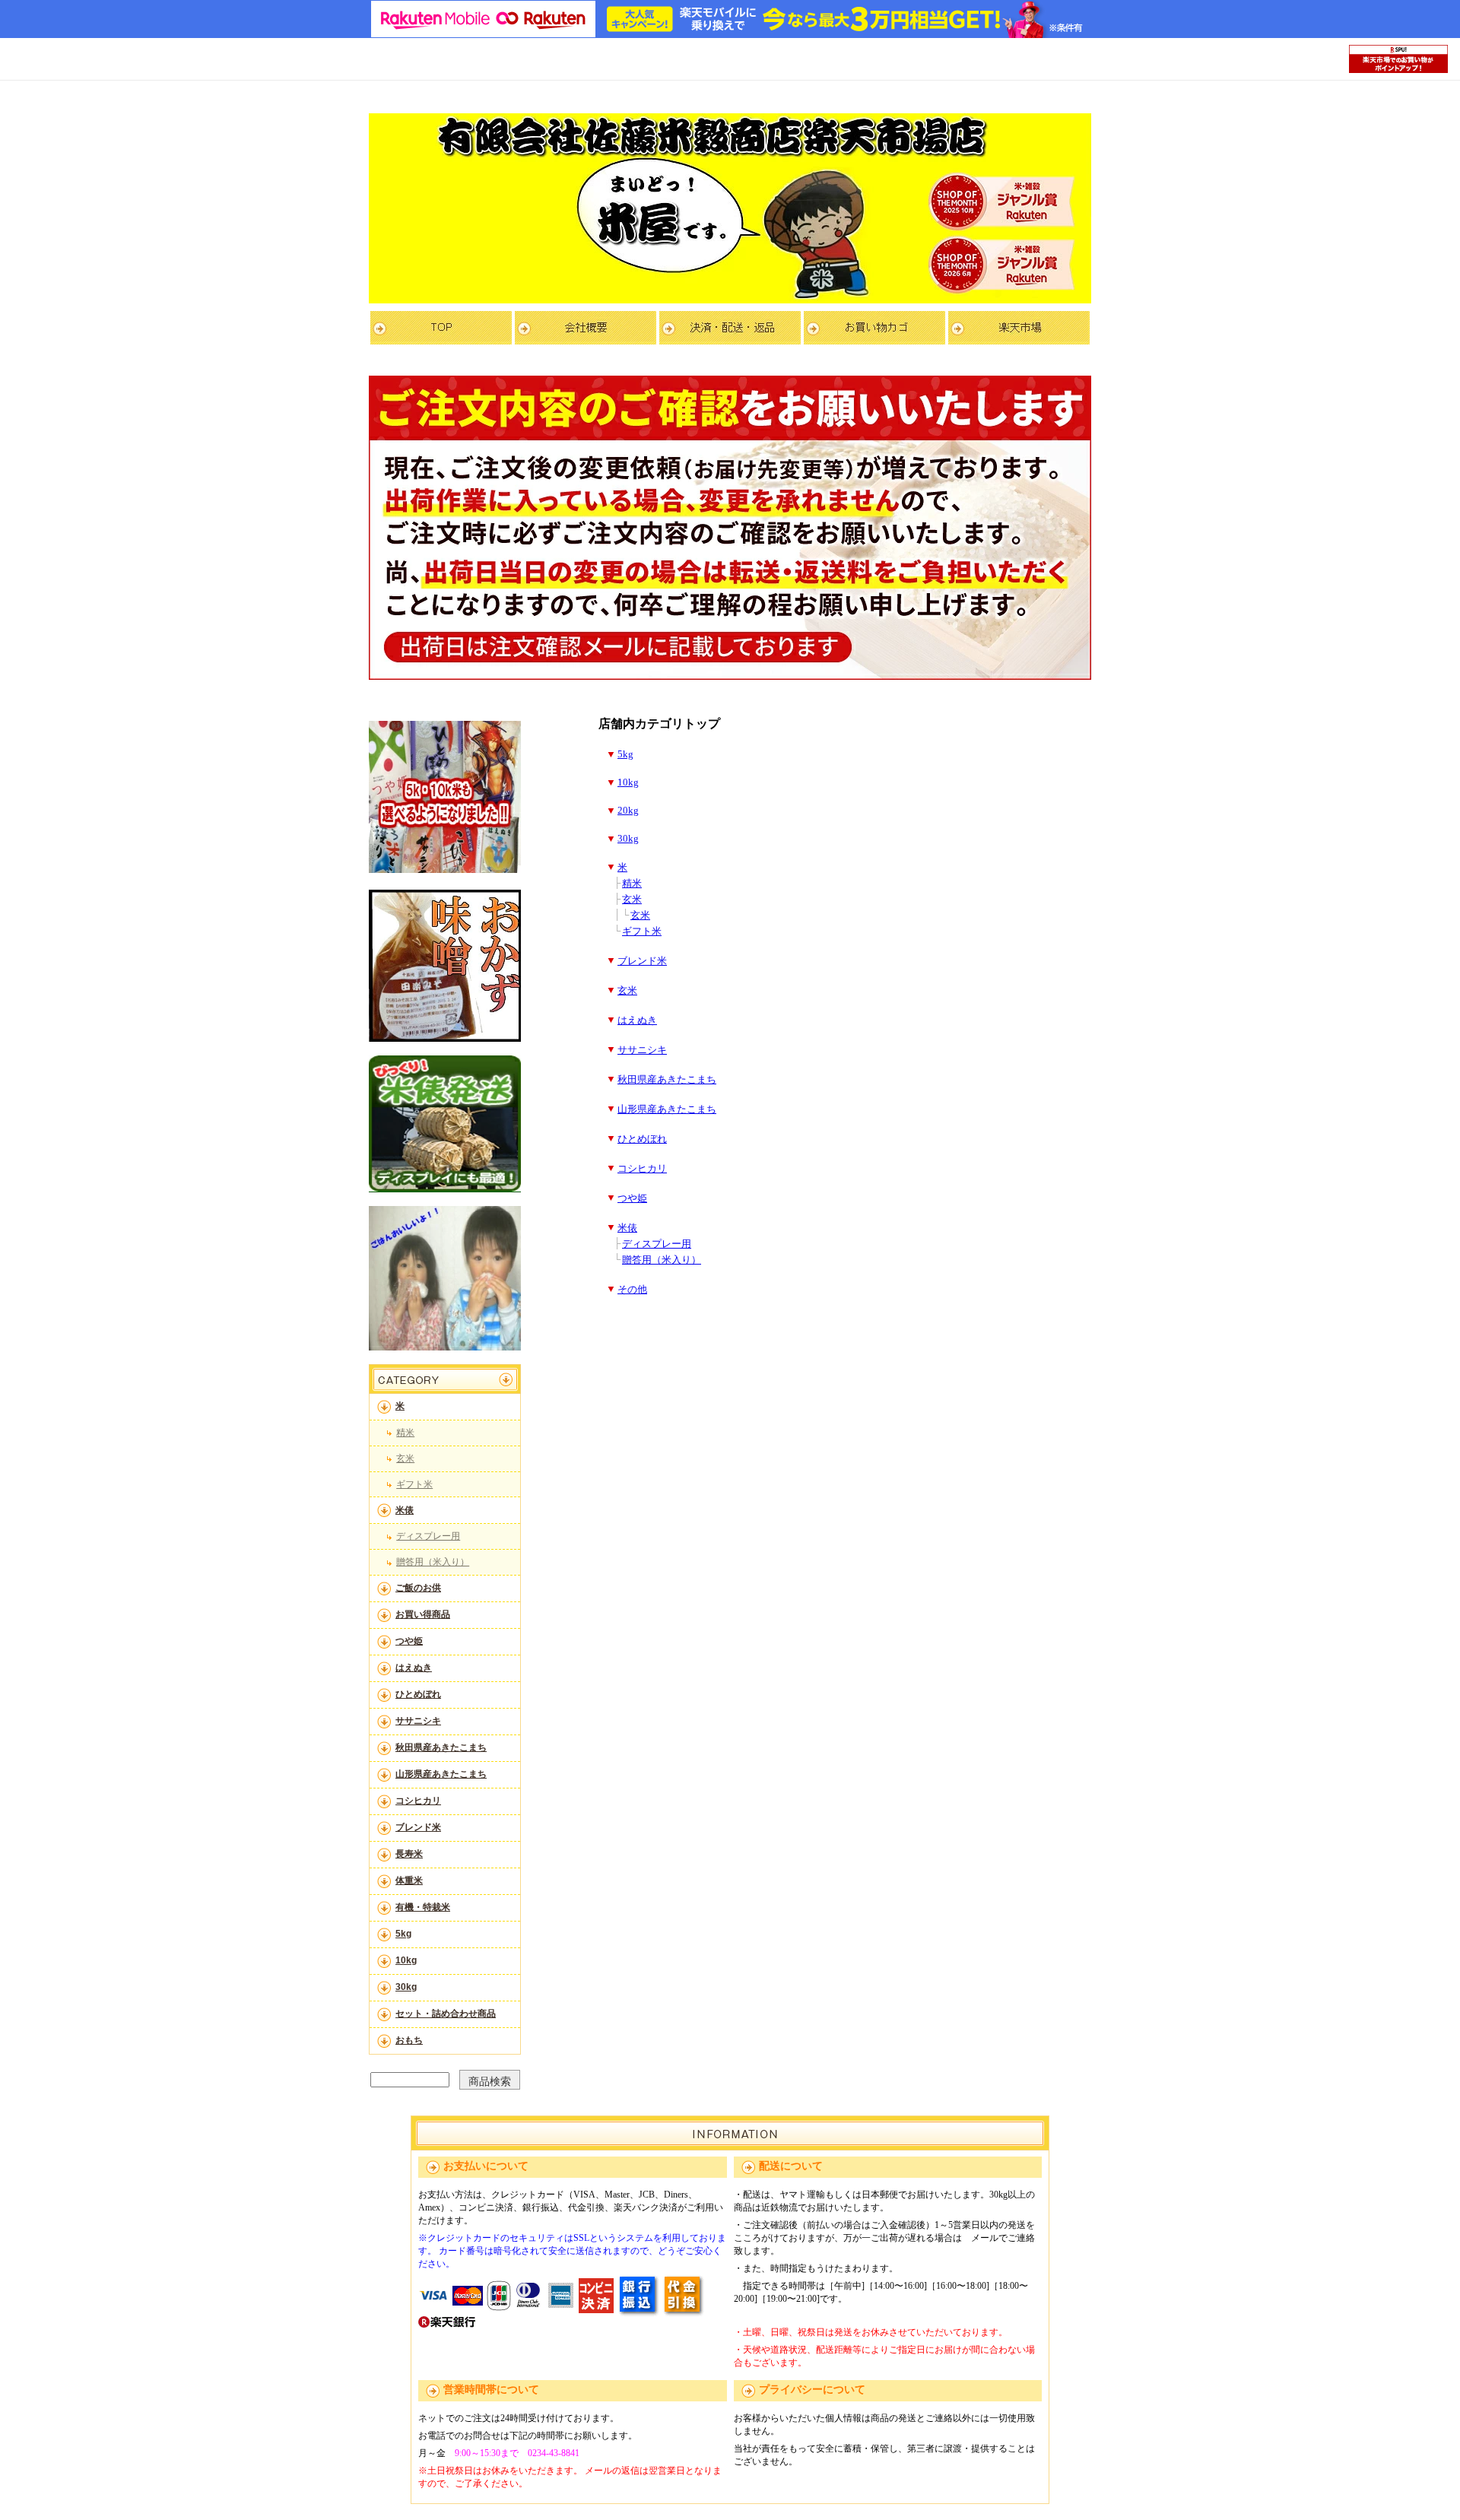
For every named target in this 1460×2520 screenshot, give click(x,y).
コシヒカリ (418, 1801)
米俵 (405, 1510)
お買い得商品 (423, 1614)
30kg (406, 1987)
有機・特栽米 (423, 1907)
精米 (405, 1433)
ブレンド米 (418, 1827)
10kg (406, 1960)
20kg (628, 811)
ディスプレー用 (428, 1536)
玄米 (405, 1458)
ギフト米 (414, 1484)
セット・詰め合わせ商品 (446, 2014)
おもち (409, 2040)
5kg (403, 1934)
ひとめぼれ (418, 1694)
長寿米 (409, 1854)
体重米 (409, 1880)
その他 (632, 1290)
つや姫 (409, 1641)
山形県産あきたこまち (441, 1774)
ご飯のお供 (418, 1588)
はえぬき (414, 1668)
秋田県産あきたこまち (441, 1747)
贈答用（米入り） (433, 1562)
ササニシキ (418, 1721)
